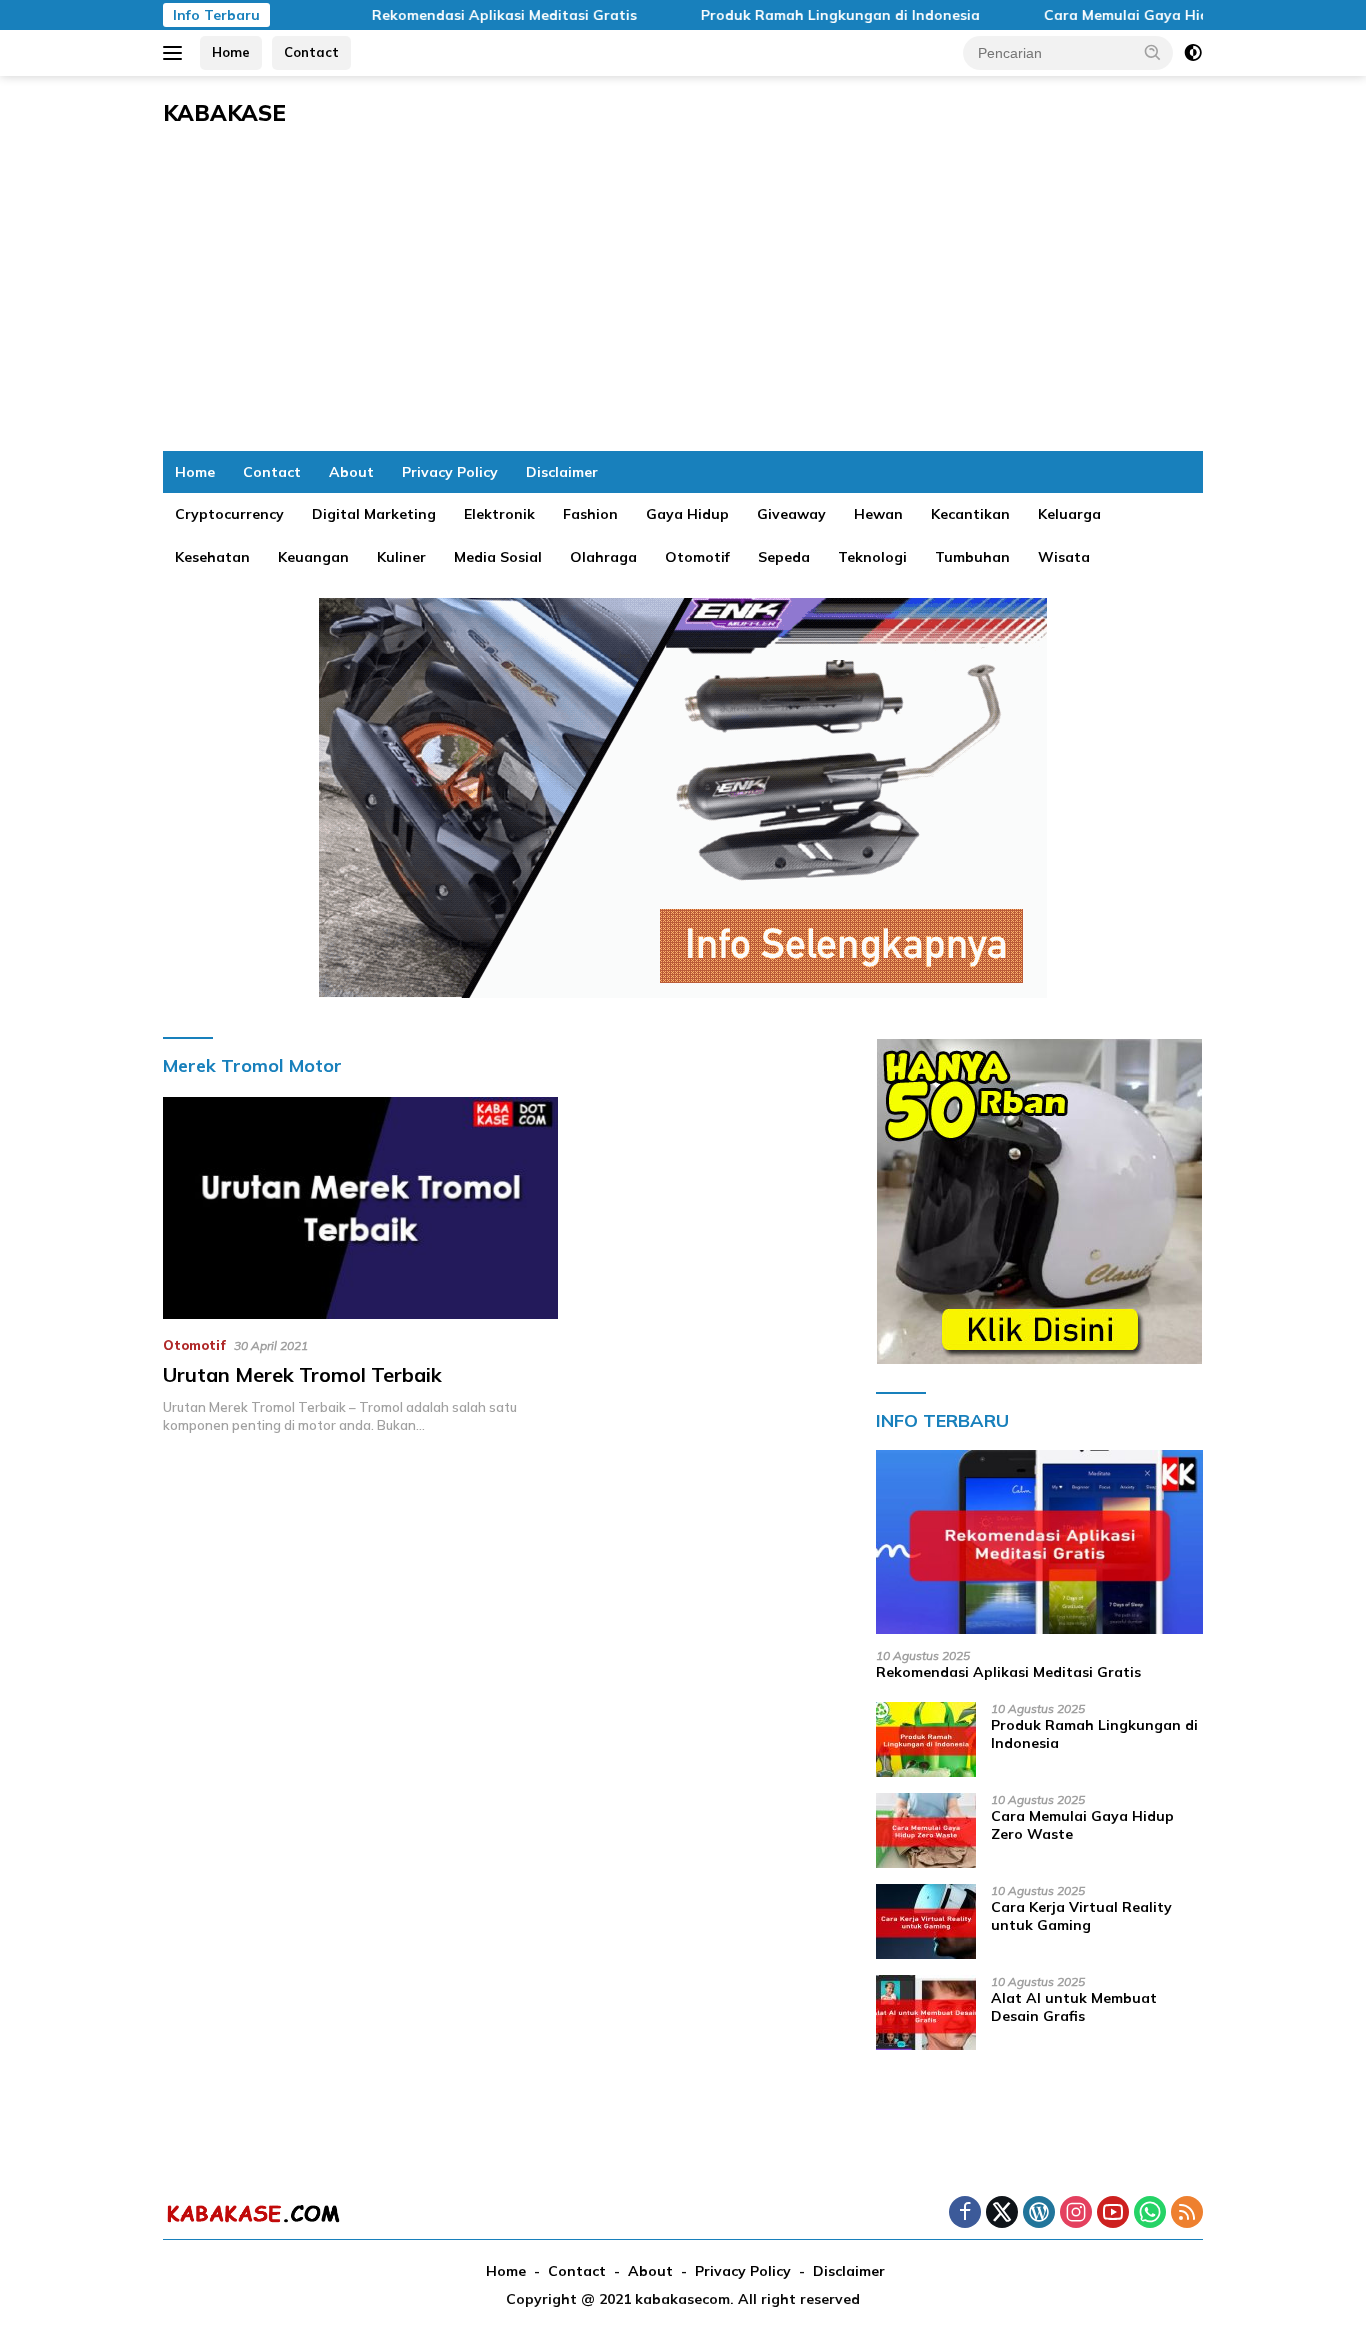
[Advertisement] (683, 301)
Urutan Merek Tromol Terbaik (302, 1374)
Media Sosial (498, 557)
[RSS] (1187, 2213)
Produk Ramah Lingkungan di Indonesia (796, 15)
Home (231, 52)
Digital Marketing (374, 514)
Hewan (878, 514)
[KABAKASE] (253, 2213)
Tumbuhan (972, 557)
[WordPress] (1039, 2213)
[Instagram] (1076, 2213)
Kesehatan (212, 557)
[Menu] (176, 53)
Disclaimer (562, 472)
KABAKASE (224, 113)
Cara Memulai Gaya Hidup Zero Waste (1134, 15)
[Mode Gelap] (1193, 53)
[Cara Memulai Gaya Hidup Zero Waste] (926, 1830)
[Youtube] (1113, 2213)
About (351, 472)
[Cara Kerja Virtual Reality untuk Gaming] (926, 1921)
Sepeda (784, 557)
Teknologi (872, 557)
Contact (311, 52)
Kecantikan (970, 514)
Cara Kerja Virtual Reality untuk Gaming (1081, 1916)
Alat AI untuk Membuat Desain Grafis (1074, 2007)
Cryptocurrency (229, 514)
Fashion (590, 514)
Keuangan (313, 557)
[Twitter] (1002, 2213)
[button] (1153, 52)
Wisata (1064, 557)
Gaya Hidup (687, 514)
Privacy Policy (450, 472)
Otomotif (697, 557)
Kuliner (401, 557)
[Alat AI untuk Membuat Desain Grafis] (926, 2012)
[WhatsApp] (1150, 2213)
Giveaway (791, 514)
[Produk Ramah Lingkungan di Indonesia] (926, 1739)
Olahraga (603, 557)
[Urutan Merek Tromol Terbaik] (360, 1208)
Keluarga (1069, 514)
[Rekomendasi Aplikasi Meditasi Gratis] (1039, 1542)
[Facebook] (965, 2213)
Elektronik (499, 514)
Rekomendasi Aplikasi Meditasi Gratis (460, 15)
